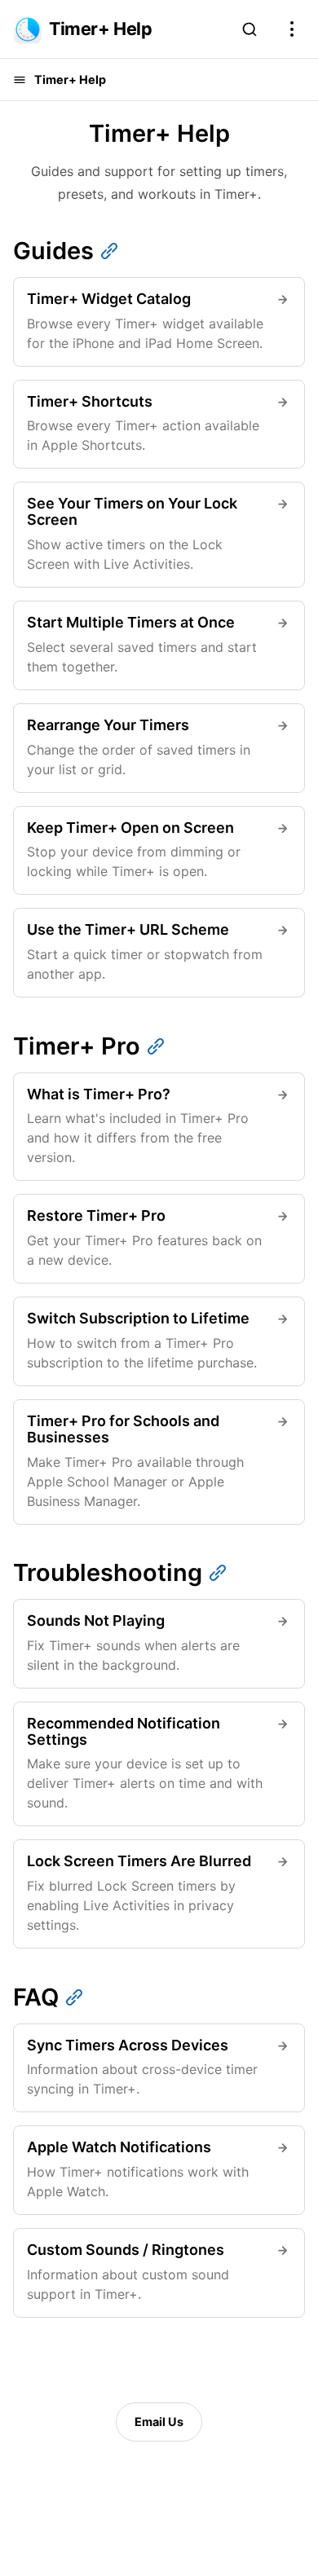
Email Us (159, 2422)
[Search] (250, 29)
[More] (292, 29)
